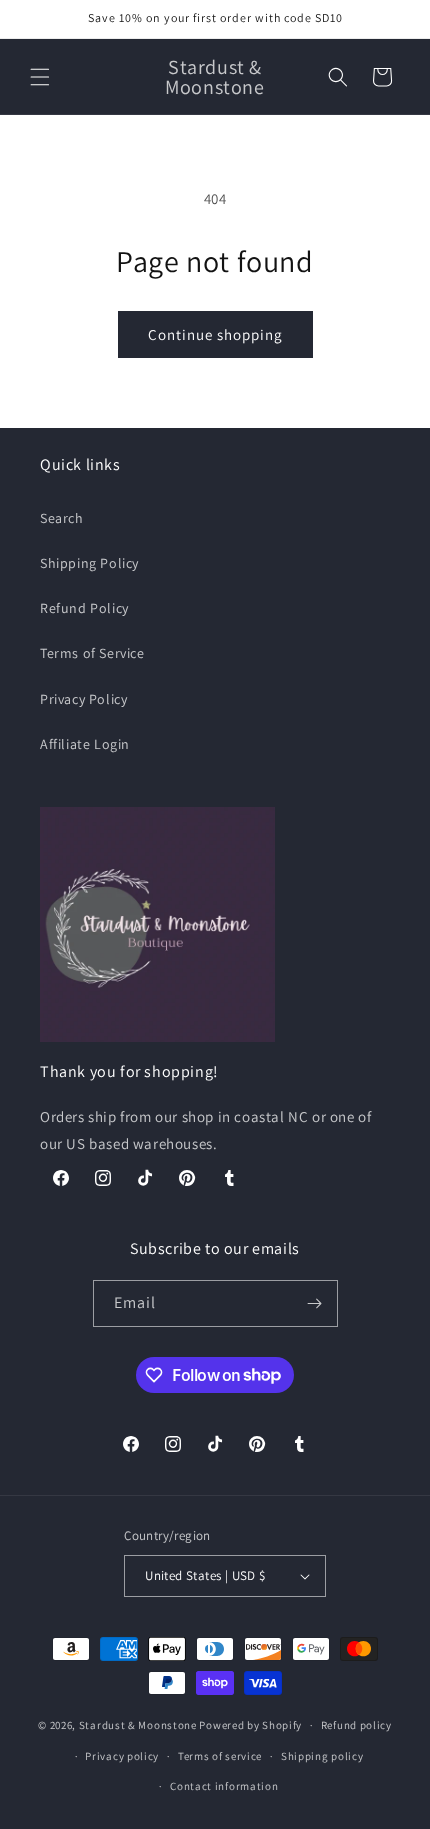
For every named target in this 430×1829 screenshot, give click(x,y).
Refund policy (356, 1725)
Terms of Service (92, 653)
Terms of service (220, 1756)
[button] (40, 77)
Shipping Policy (89, 563)
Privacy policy (122, 1756)
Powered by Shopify (250, 1725)
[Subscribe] (315, 1303)
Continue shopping (215, 334)
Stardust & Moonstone (138, 1725)
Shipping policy (322, 1756)
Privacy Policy (83, 699)
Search (62, 518)
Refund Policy (84, 608)
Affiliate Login (85, 744)
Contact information (224, 1786)
